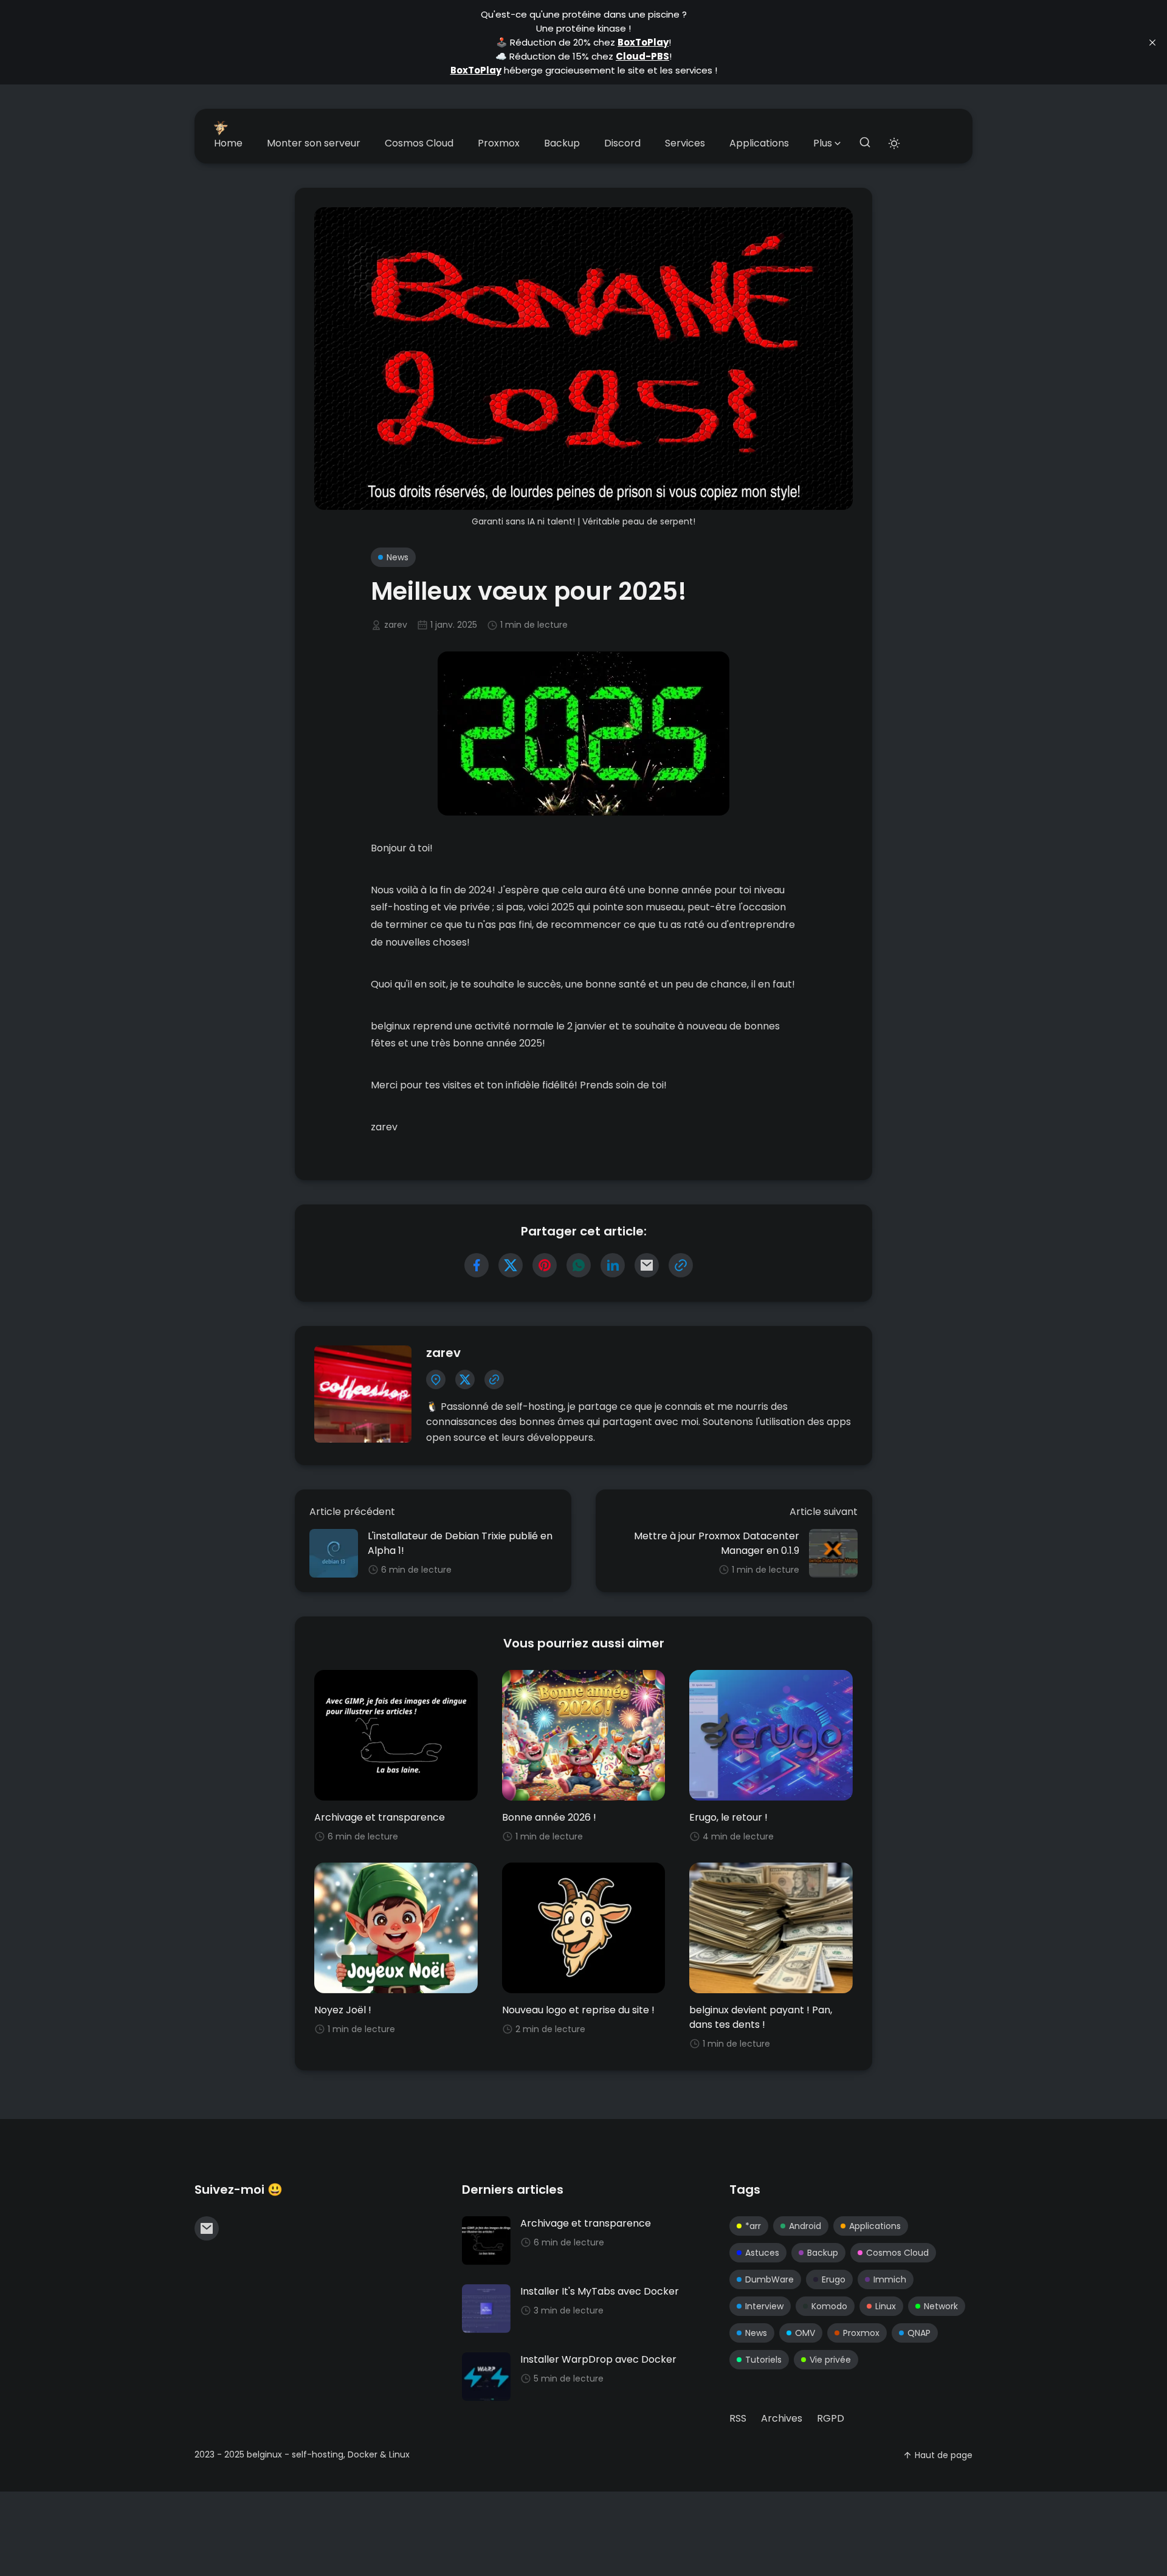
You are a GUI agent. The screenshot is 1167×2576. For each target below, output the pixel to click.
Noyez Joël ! (343, 2010)
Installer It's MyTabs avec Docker (600, 2291)
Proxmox (499, 143)
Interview (764, 2306)
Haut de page (944, 2455)
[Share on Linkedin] (613, 1265)
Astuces (762, 2253)
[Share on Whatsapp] (579, 1265)
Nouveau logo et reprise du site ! (578, 2010)
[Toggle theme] (894, 143)
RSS (738, 2418)
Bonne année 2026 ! (549, 1817)
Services (685, 143)
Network (941, 2306)
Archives (782, 2418)
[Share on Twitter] (511, 1265)
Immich (890, 2279)
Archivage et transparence (380, 1817)
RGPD (831, 2418)
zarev (396, 625)
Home (228, 143)
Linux (886, 2306)
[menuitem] (228, 143)
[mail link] (207, 2228)
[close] (1152, 43)
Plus (823, 143)
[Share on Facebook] (477, 1265)
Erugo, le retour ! (728, 1817)
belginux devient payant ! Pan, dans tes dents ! (761, 2017)
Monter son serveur (314, 143)
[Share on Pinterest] (545, 1265)
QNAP (919, 2333)
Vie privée (830, 2360)
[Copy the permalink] (681, 1265)
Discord (622, 143)
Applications (759, 143)
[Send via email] (647, 1265)
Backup (562, 143)
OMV (805, 2333)
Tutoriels (763, 2360)
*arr (753, 2226)
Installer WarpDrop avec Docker (598, 2359)
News (398, 557)
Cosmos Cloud (419, 143)
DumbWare (769, 2279)
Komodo (829, 2306)
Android (805, 2226)
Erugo (834, 2279)
